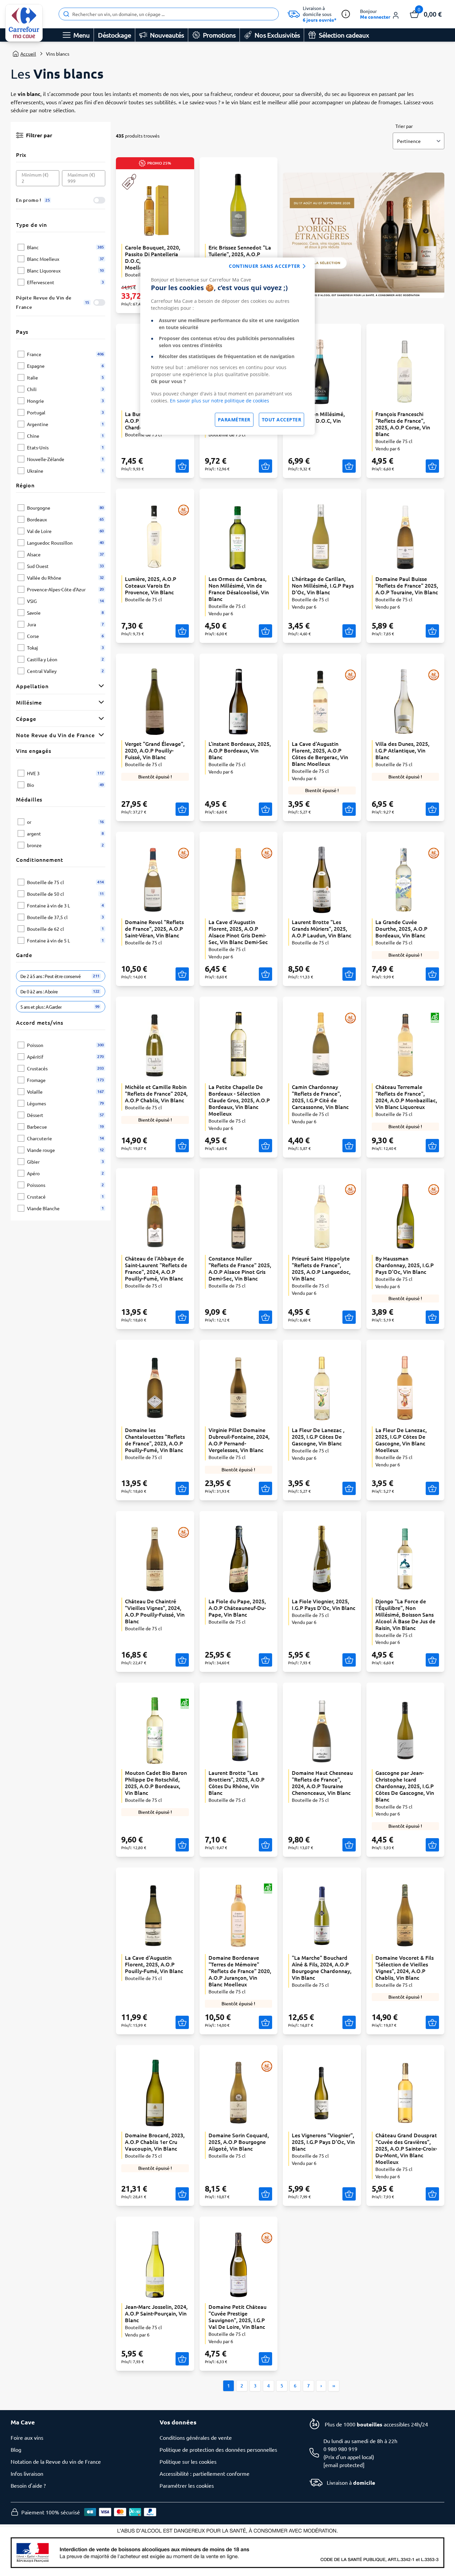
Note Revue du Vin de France (55, 735)
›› (334, 2386)
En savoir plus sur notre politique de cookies (220, 401)
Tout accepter (282, 420)
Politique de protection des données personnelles (218, 2449)
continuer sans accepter (264, 266)
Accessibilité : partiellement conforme (205, 2473)
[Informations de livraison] (346, 14)
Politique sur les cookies (188, 2461)
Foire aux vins (27, 2437)
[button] (380, 14)
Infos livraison (27, 2473)
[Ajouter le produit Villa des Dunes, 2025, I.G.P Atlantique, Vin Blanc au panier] (432, 809)
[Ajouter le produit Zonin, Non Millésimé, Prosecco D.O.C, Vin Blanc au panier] (349, 466)
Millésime (29, 702)
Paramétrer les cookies (187, 2485)
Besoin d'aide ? (28, 2485)
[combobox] (169, 14)
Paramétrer (234, 420)
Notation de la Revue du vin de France (56, 2461)
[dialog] (227, 346)
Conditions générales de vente (196, 2437)
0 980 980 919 (340, 2449)
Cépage (26, 719)
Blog (16, 2449)
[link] (24, 23)
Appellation (32, 686)
